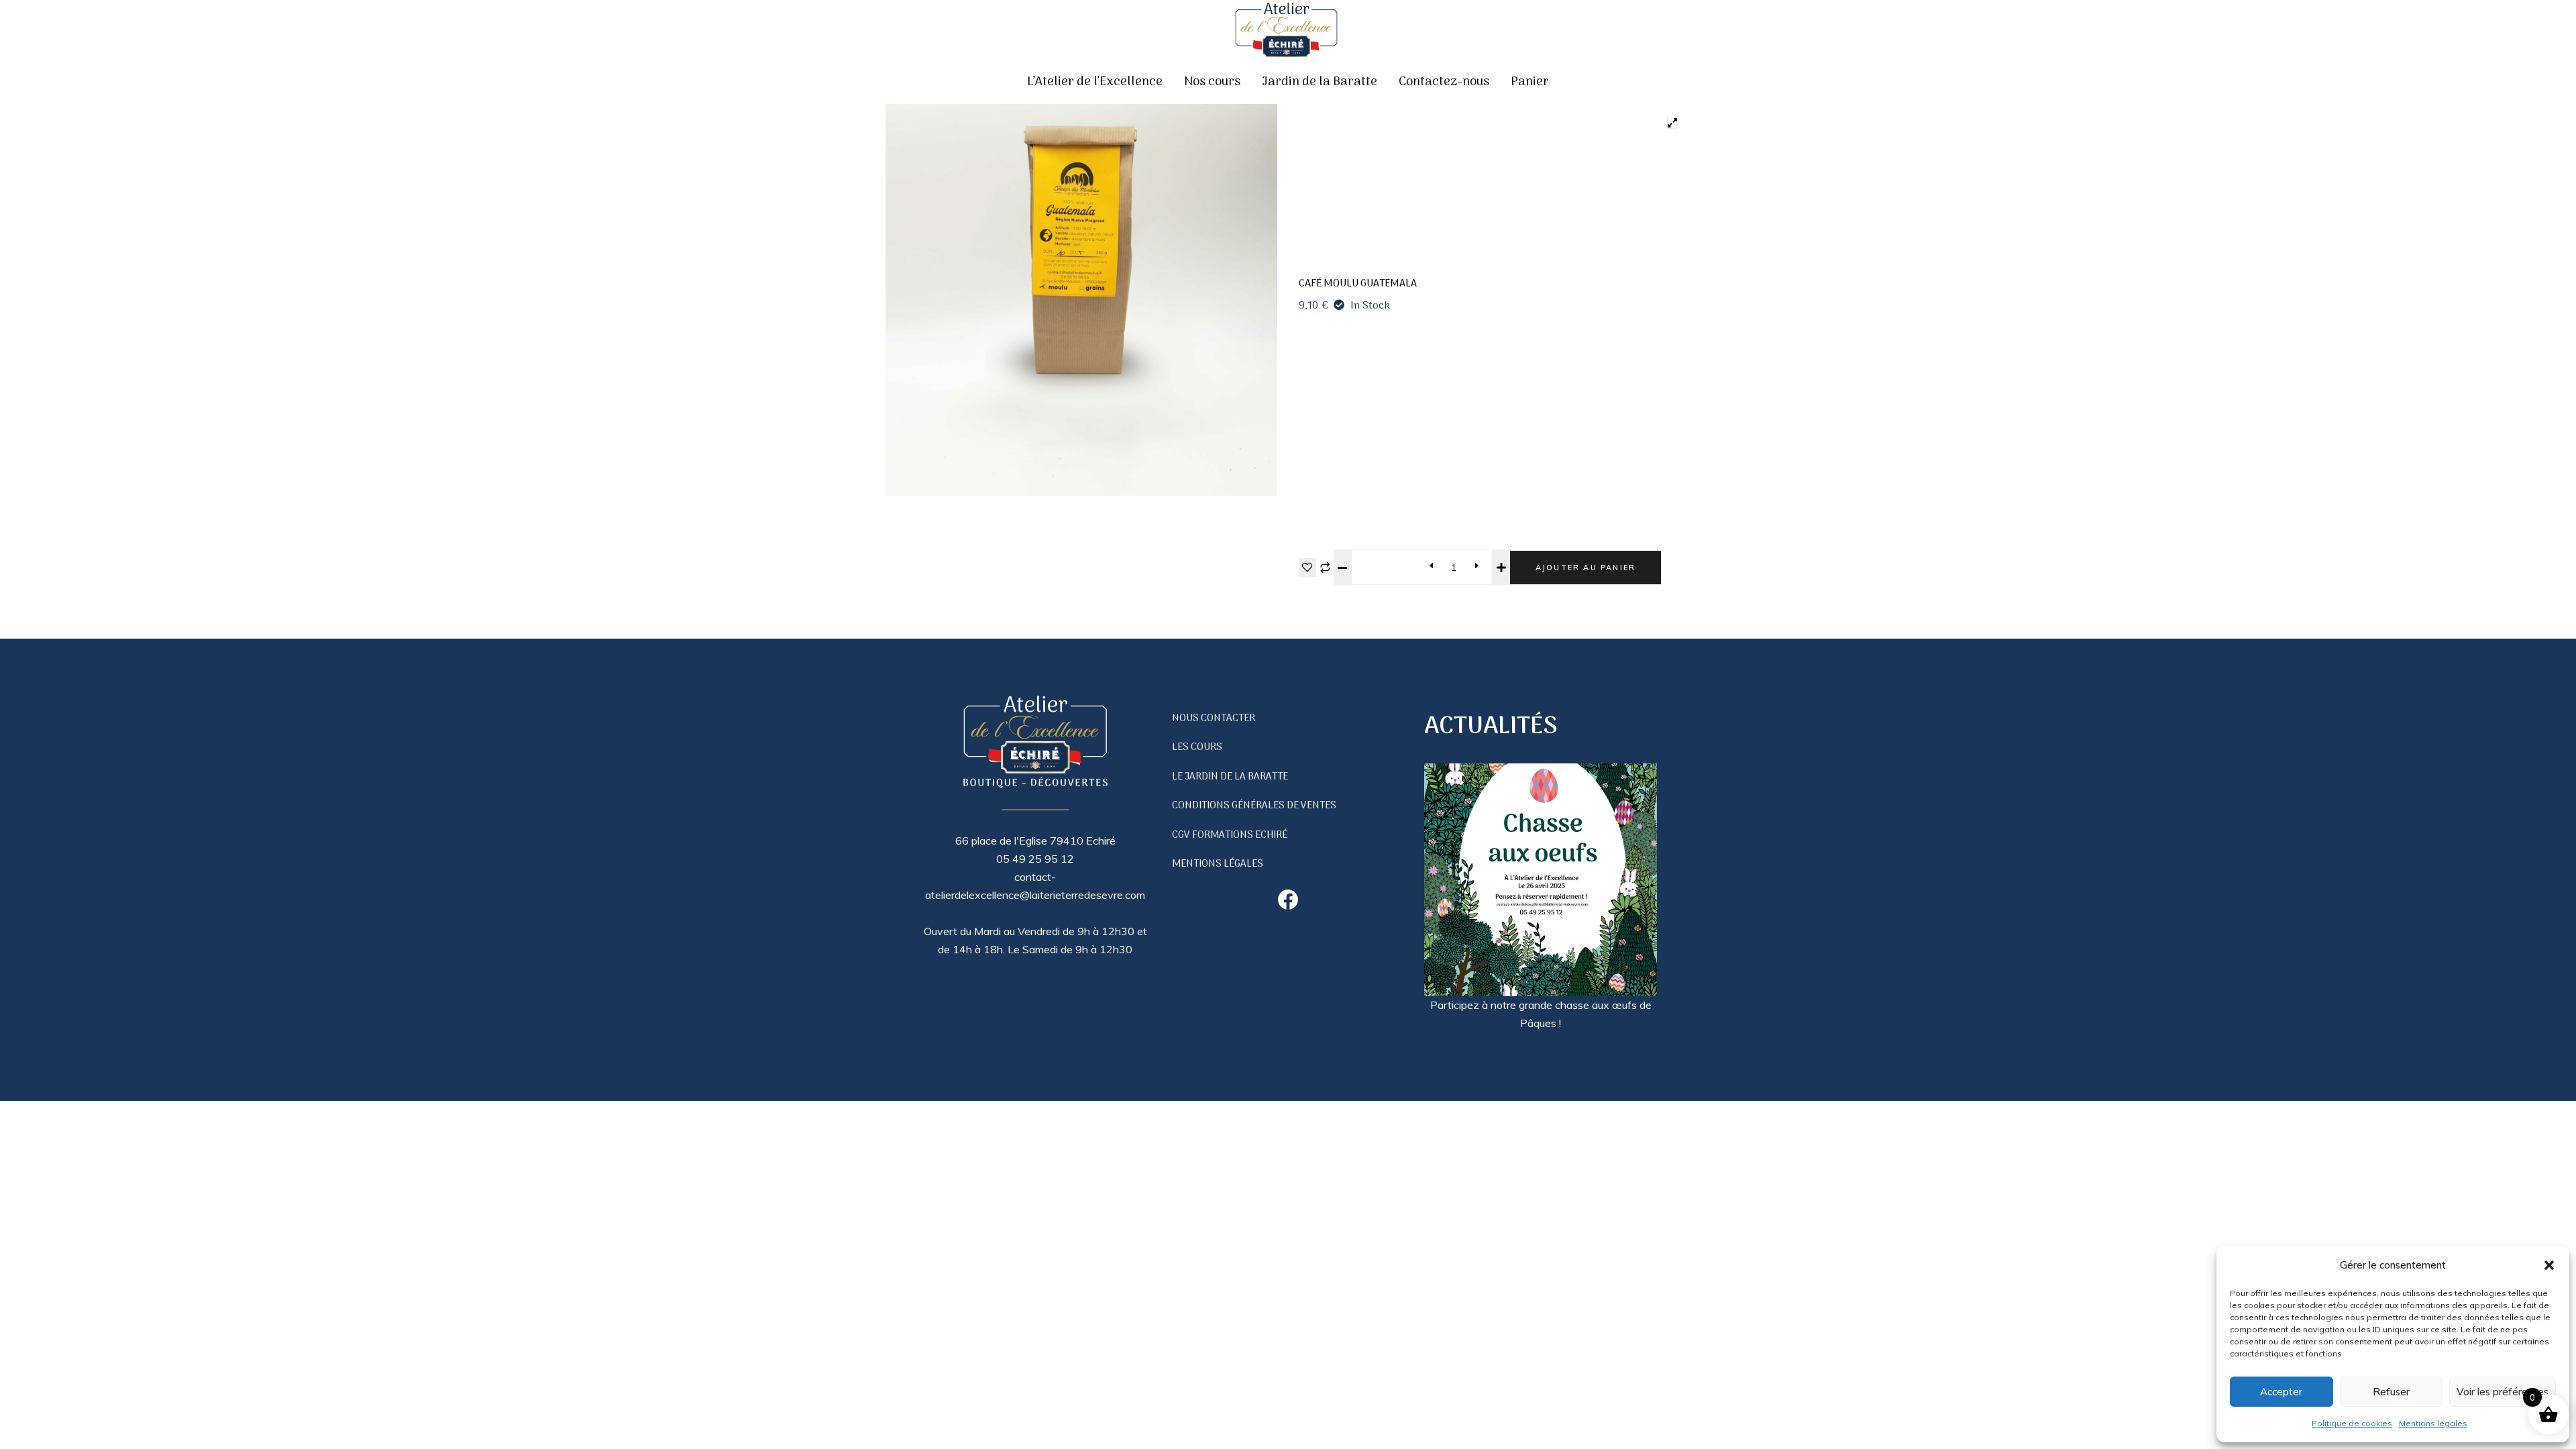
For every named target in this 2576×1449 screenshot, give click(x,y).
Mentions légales (1218, 864)
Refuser (2391, 1392)
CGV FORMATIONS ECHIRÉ (1230, 835)
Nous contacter (1214, 718)
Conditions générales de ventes (1254, 806)
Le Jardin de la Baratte (1230, 777)
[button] (2549, 1265)
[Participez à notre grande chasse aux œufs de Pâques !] (1541, 880)
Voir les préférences (2503, 1392)
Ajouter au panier (1586, 568)
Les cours (1197, 747)
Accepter (2281, 1392)
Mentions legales (2433, 1423)
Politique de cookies (2352, 1423)
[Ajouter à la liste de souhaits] (1307, 568)
